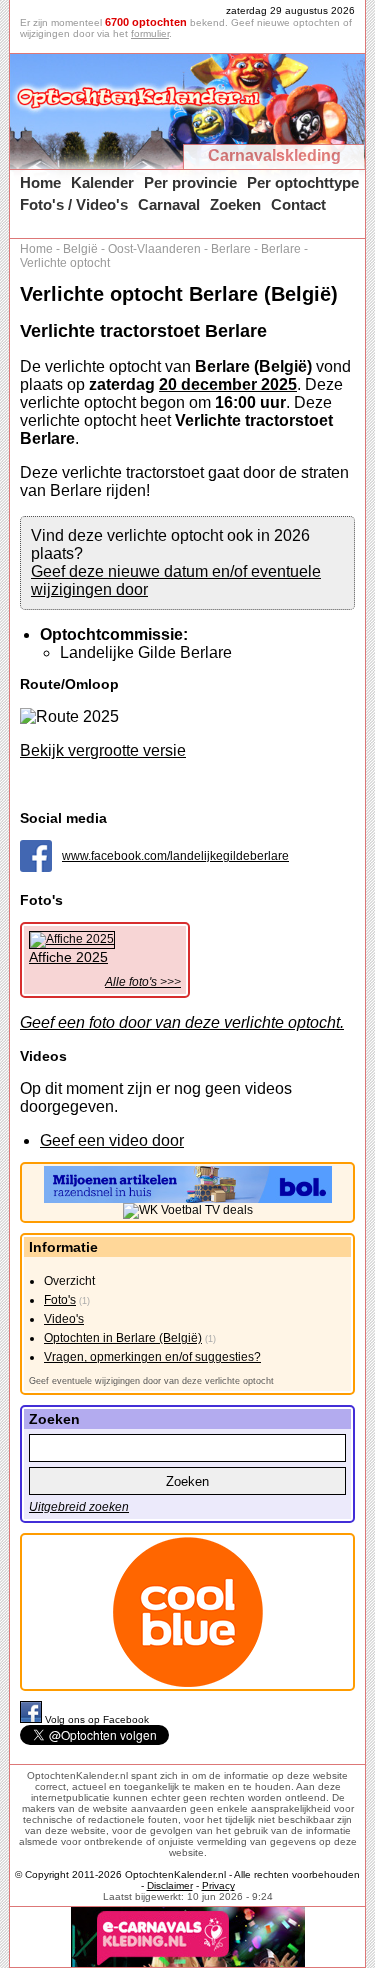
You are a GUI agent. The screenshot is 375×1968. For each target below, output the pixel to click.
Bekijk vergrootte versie (103, 750)
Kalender (102, 182)
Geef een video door (112, 1140)
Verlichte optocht (65, 263)
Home (40, 182)
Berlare (231, 249)
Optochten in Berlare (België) (123, 1338)
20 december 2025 (228, 384)
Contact (298, 204)
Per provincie (190, 182)
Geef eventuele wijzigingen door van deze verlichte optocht (151, 1381)
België (80, 249)
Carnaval (169, 204)
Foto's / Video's (74, 204)
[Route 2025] (69, 717)
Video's (64, 1319)
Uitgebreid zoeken (79, 1507)
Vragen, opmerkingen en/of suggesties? (152, 1357)
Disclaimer (170, 1885)
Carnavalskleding (274, 155)
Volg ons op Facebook (97, 1719)
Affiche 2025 (68, 957)
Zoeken (235, 204)
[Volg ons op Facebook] (32, 1719)
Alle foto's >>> (143, 982)
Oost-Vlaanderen (154, 249)
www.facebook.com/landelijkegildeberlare (175, 856)
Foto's (60, 1300)
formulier (150, 33)
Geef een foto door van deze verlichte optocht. (182, 1022)
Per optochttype (303, 182)
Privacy (218, 1885)
